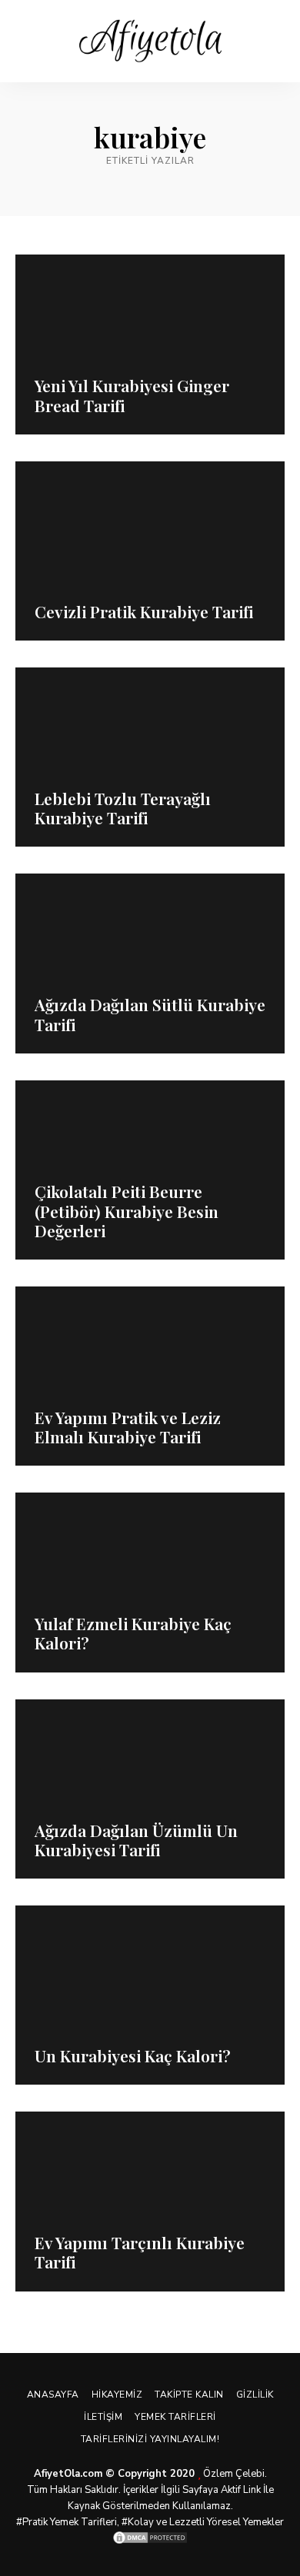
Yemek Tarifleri (175, 2417)
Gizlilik (255, 2395)
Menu (273, 42)
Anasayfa (53, 2395)
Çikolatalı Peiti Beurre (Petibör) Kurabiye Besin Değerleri (127, 1210)
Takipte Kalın (189, 2395)
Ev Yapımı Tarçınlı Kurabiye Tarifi (140, 2252)
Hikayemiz (117, 2395)
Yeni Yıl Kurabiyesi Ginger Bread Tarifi (132, 395)
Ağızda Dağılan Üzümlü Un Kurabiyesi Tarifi (136, 1840)
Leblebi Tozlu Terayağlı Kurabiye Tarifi (123, 808)
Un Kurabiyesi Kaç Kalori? (133, 2055)
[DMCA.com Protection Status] (150, 2538)
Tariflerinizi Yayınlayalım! (150, 2439)
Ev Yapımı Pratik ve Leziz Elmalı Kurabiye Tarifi (128, 1427)
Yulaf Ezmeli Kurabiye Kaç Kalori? (133, 1633)
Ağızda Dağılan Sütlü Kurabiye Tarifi (150, 1014)
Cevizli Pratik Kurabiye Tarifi (144, 611)
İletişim (103, 2417)
